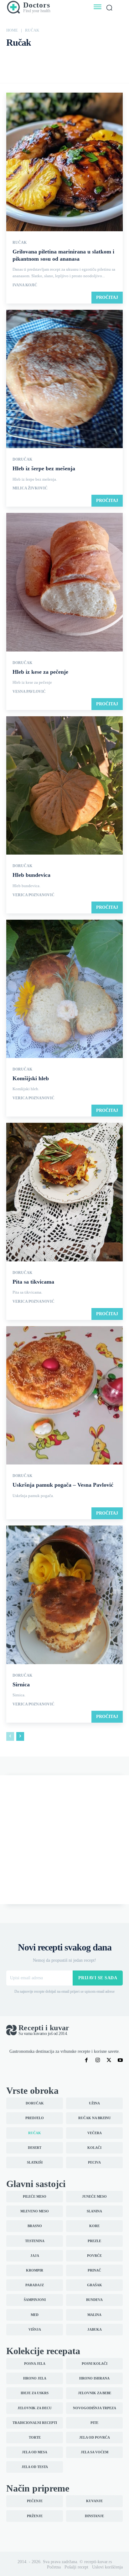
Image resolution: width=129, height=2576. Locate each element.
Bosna (13, 58)
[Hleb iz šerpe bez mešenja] (64, 380)
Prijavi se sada (98, 1978)
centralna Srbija (48, 58)
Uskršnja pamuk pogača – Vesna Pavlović (63, 1485)
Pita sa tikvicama (33, 1282)
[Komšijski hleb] (64, 989)
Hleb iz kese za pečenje (40, 672)
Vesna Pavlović (29, 692)
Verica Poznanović (34, 895)
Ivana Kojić (25, 285)
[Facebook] (86, 2060)
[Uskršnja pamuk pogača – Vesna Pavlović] (64, 1396)
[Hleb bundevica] (64, 786)
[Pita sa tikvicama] (64, 1193)
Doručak (115, 58)
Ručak (20, 243)
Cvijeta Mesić (76, 58)
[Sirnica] (64, 1595)
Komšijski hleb (31, 1078)
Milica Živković (30, 488)
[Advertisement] (64, 1840)
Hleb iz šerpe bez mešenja (44, 468)
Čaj (27, 58)
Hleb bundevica (31, 875)
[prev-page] (10, 1736)
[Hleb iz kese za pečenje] (64, 583)
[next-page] (20, 1736)
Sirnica (21, 1684)
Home (12, 30)
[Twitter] (109, 2060)
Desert (98, 58)
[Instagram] (98, 2060)
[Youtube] (120, 2060)
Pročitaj (107, 297)
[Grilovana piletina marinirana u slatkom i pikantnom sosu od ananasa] (64, 162)
